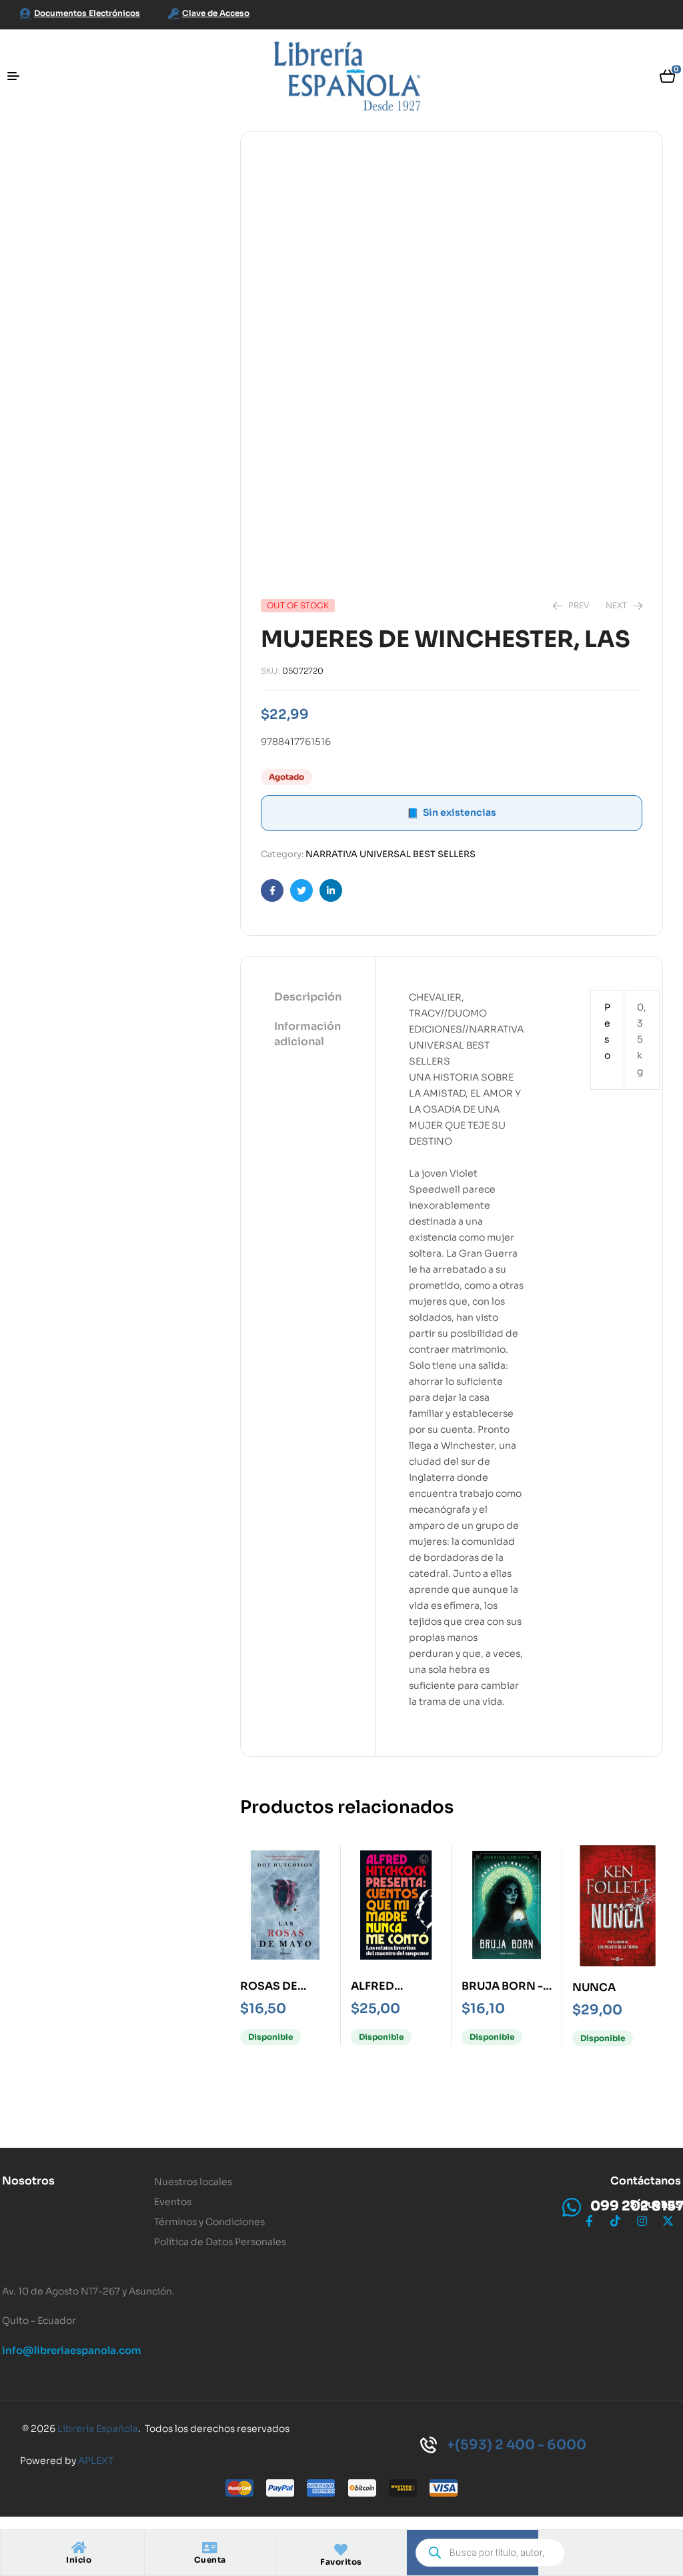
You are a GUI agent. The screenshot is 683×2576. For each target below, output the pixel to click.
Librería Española (98, 2429)
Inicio (79, 2560)
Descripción (308, 997)
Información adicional (307, 1034)
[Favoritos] (341, 2550)
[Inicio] (79, 2548)
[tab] (308, 998)
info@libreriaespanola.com (72, 2350)
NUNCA (594, 1987)
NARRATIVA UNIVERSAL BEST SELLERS (391, 854)
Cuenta (210, 2560)
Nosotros (28, 2181)
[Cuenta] (210, 2548)
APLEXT (96, 2461)
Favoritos (341, 2562)
